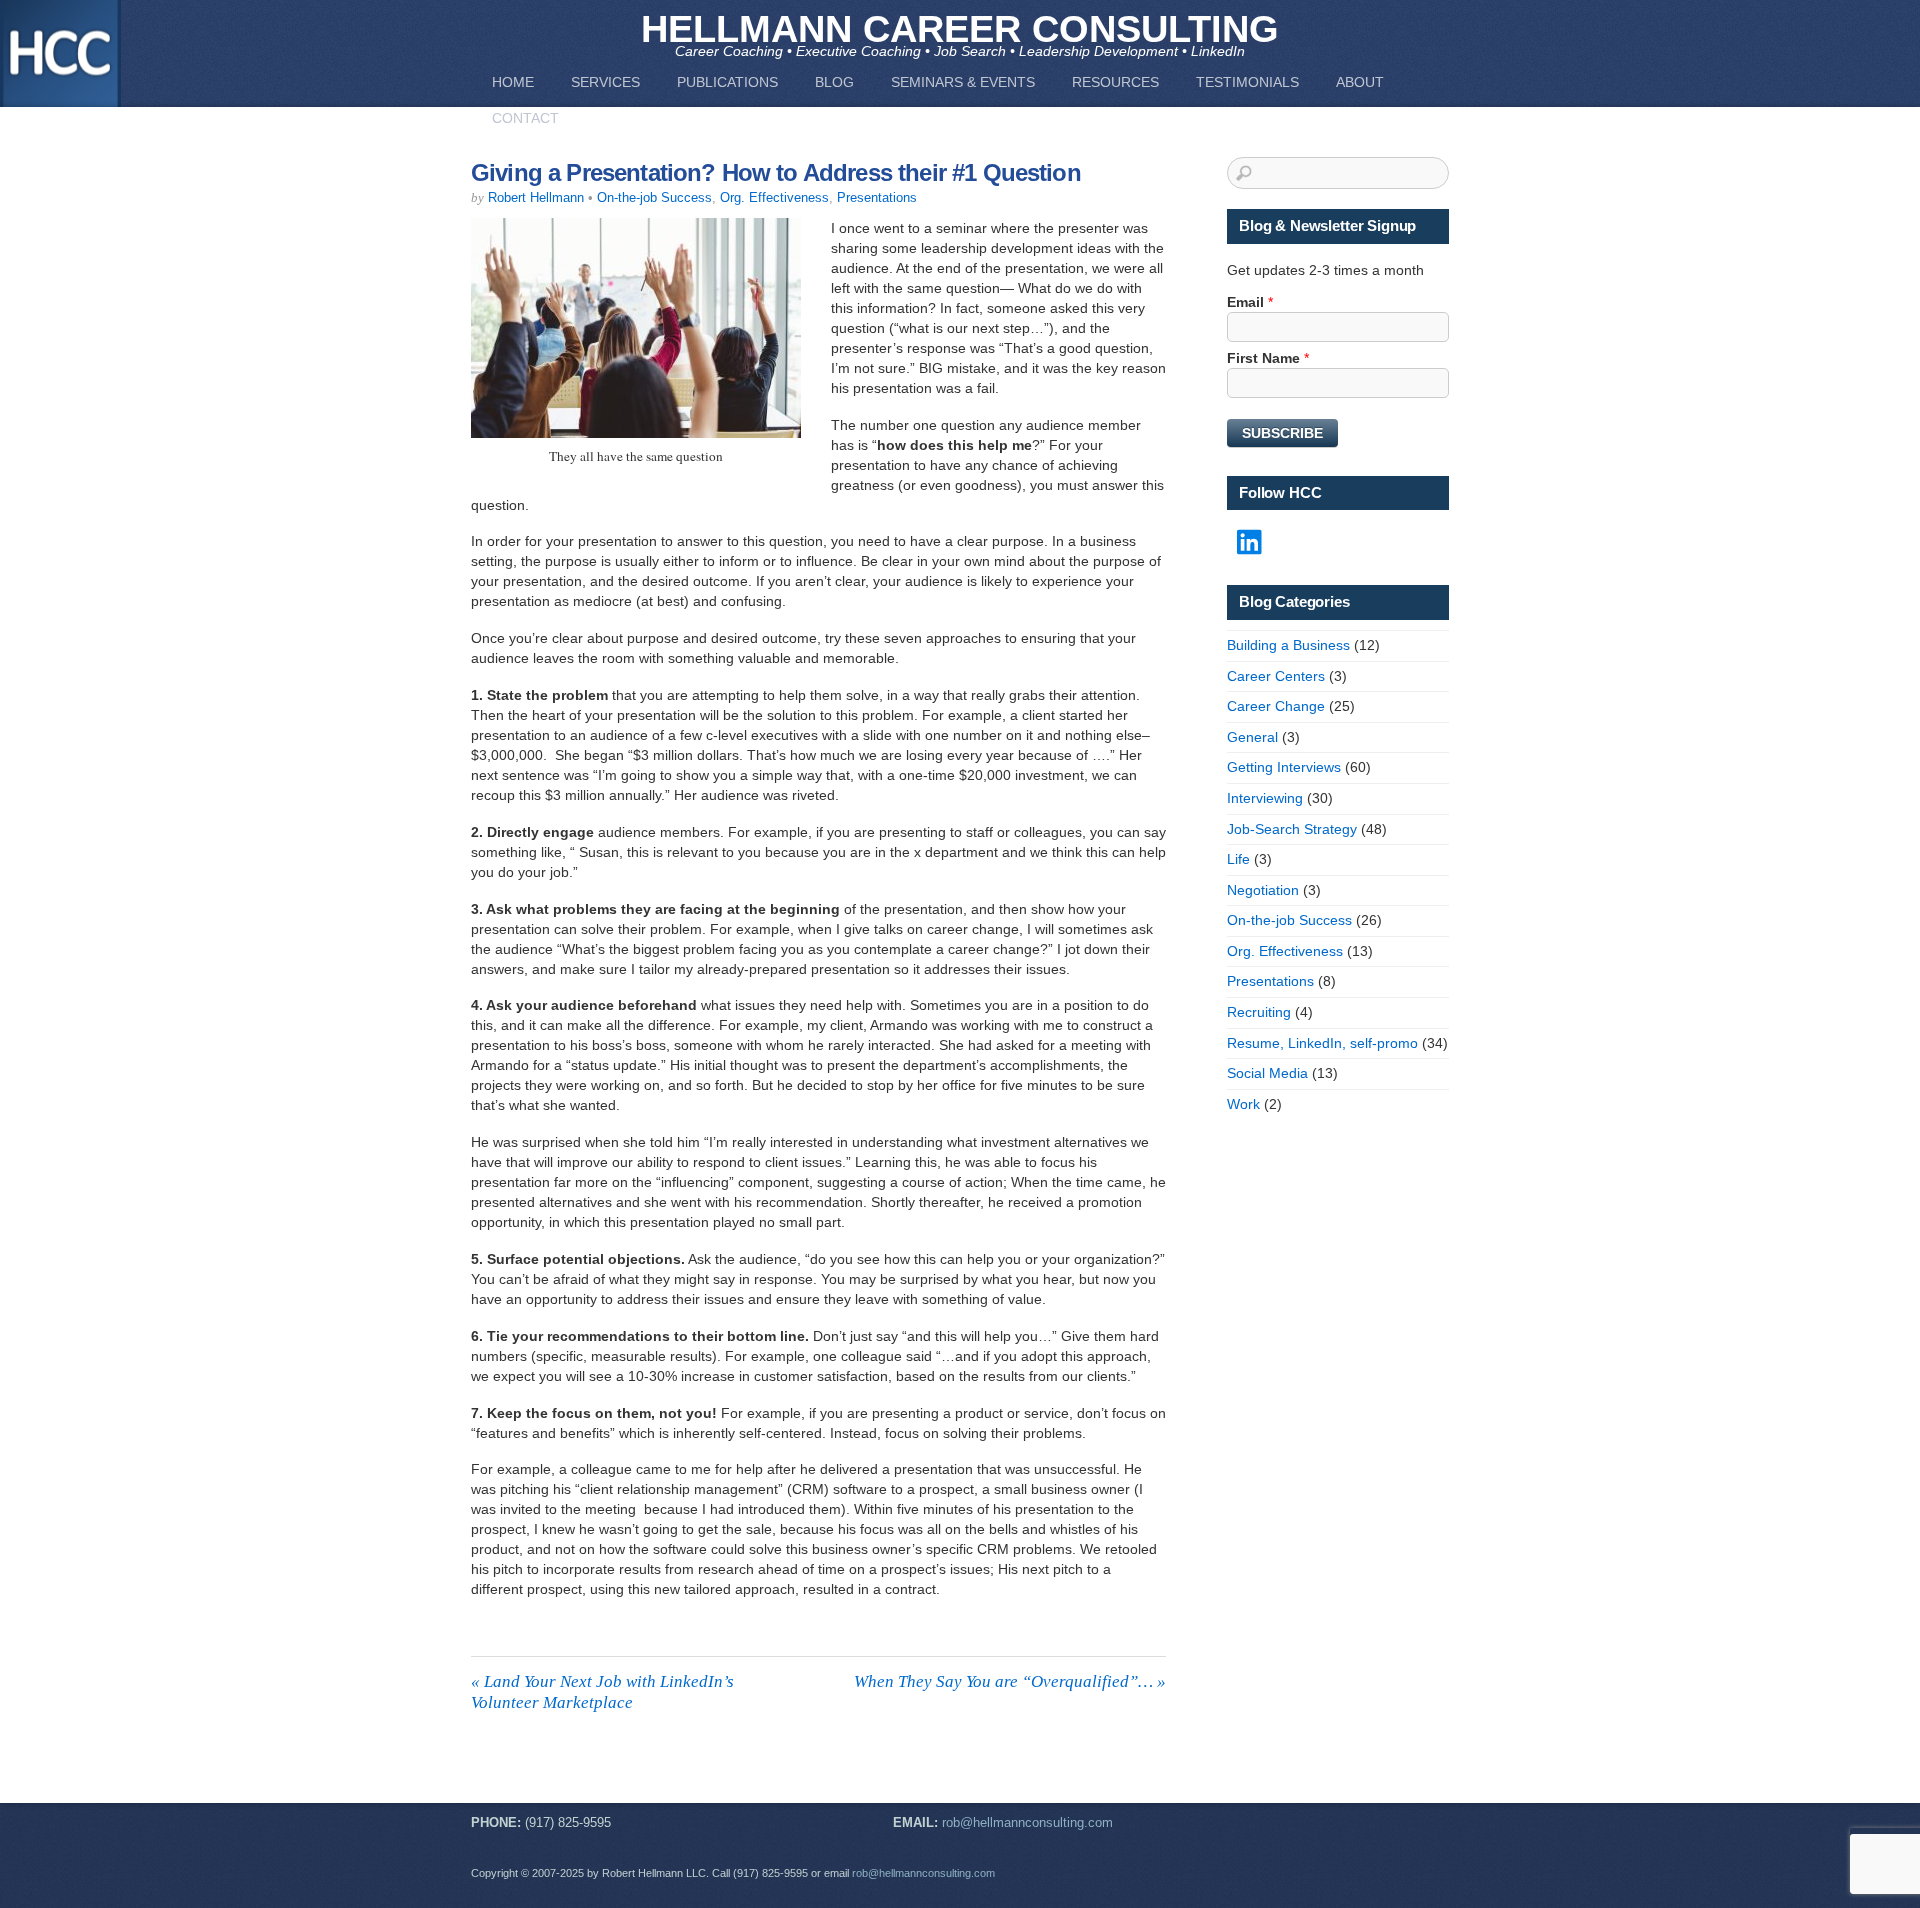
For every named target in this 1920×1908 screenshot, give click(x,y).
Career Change (1276, 706)
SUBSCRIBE (1282, 433)
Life (1238, 859)
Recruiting (1259, 1012)
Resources (1115, 82)
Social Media (1267, 1073)
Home (513, 82)
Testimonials (1247, 82)
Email (1250, 302)
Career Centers (1276, 676)
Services (605, 82)
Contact (525, 118)
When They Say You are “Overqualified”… (1010, 1681)
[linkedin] (1251, 543)
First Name (1268, 358)
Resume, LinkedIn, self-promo (1322, 1043)
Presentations (877, 198)
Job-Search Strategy (1292, 829)
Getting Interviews (1284, 767)
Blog (834, 82)
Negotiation (1263, 890)
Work (1243, 1104)
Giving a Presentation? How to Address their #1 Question (776, 172)
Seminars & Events (963, 82)
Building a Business (1288, 645)
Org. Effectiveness (774, 198)
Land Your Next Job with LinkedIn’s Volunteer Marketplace (602, 1691)
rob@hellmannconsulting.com (1027, 1823)
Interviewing (1265, 798)
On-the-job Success (654, 198)
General (1252, 737)
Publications (727, 82)
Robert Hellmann (536, 198)
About (1360, 82)
